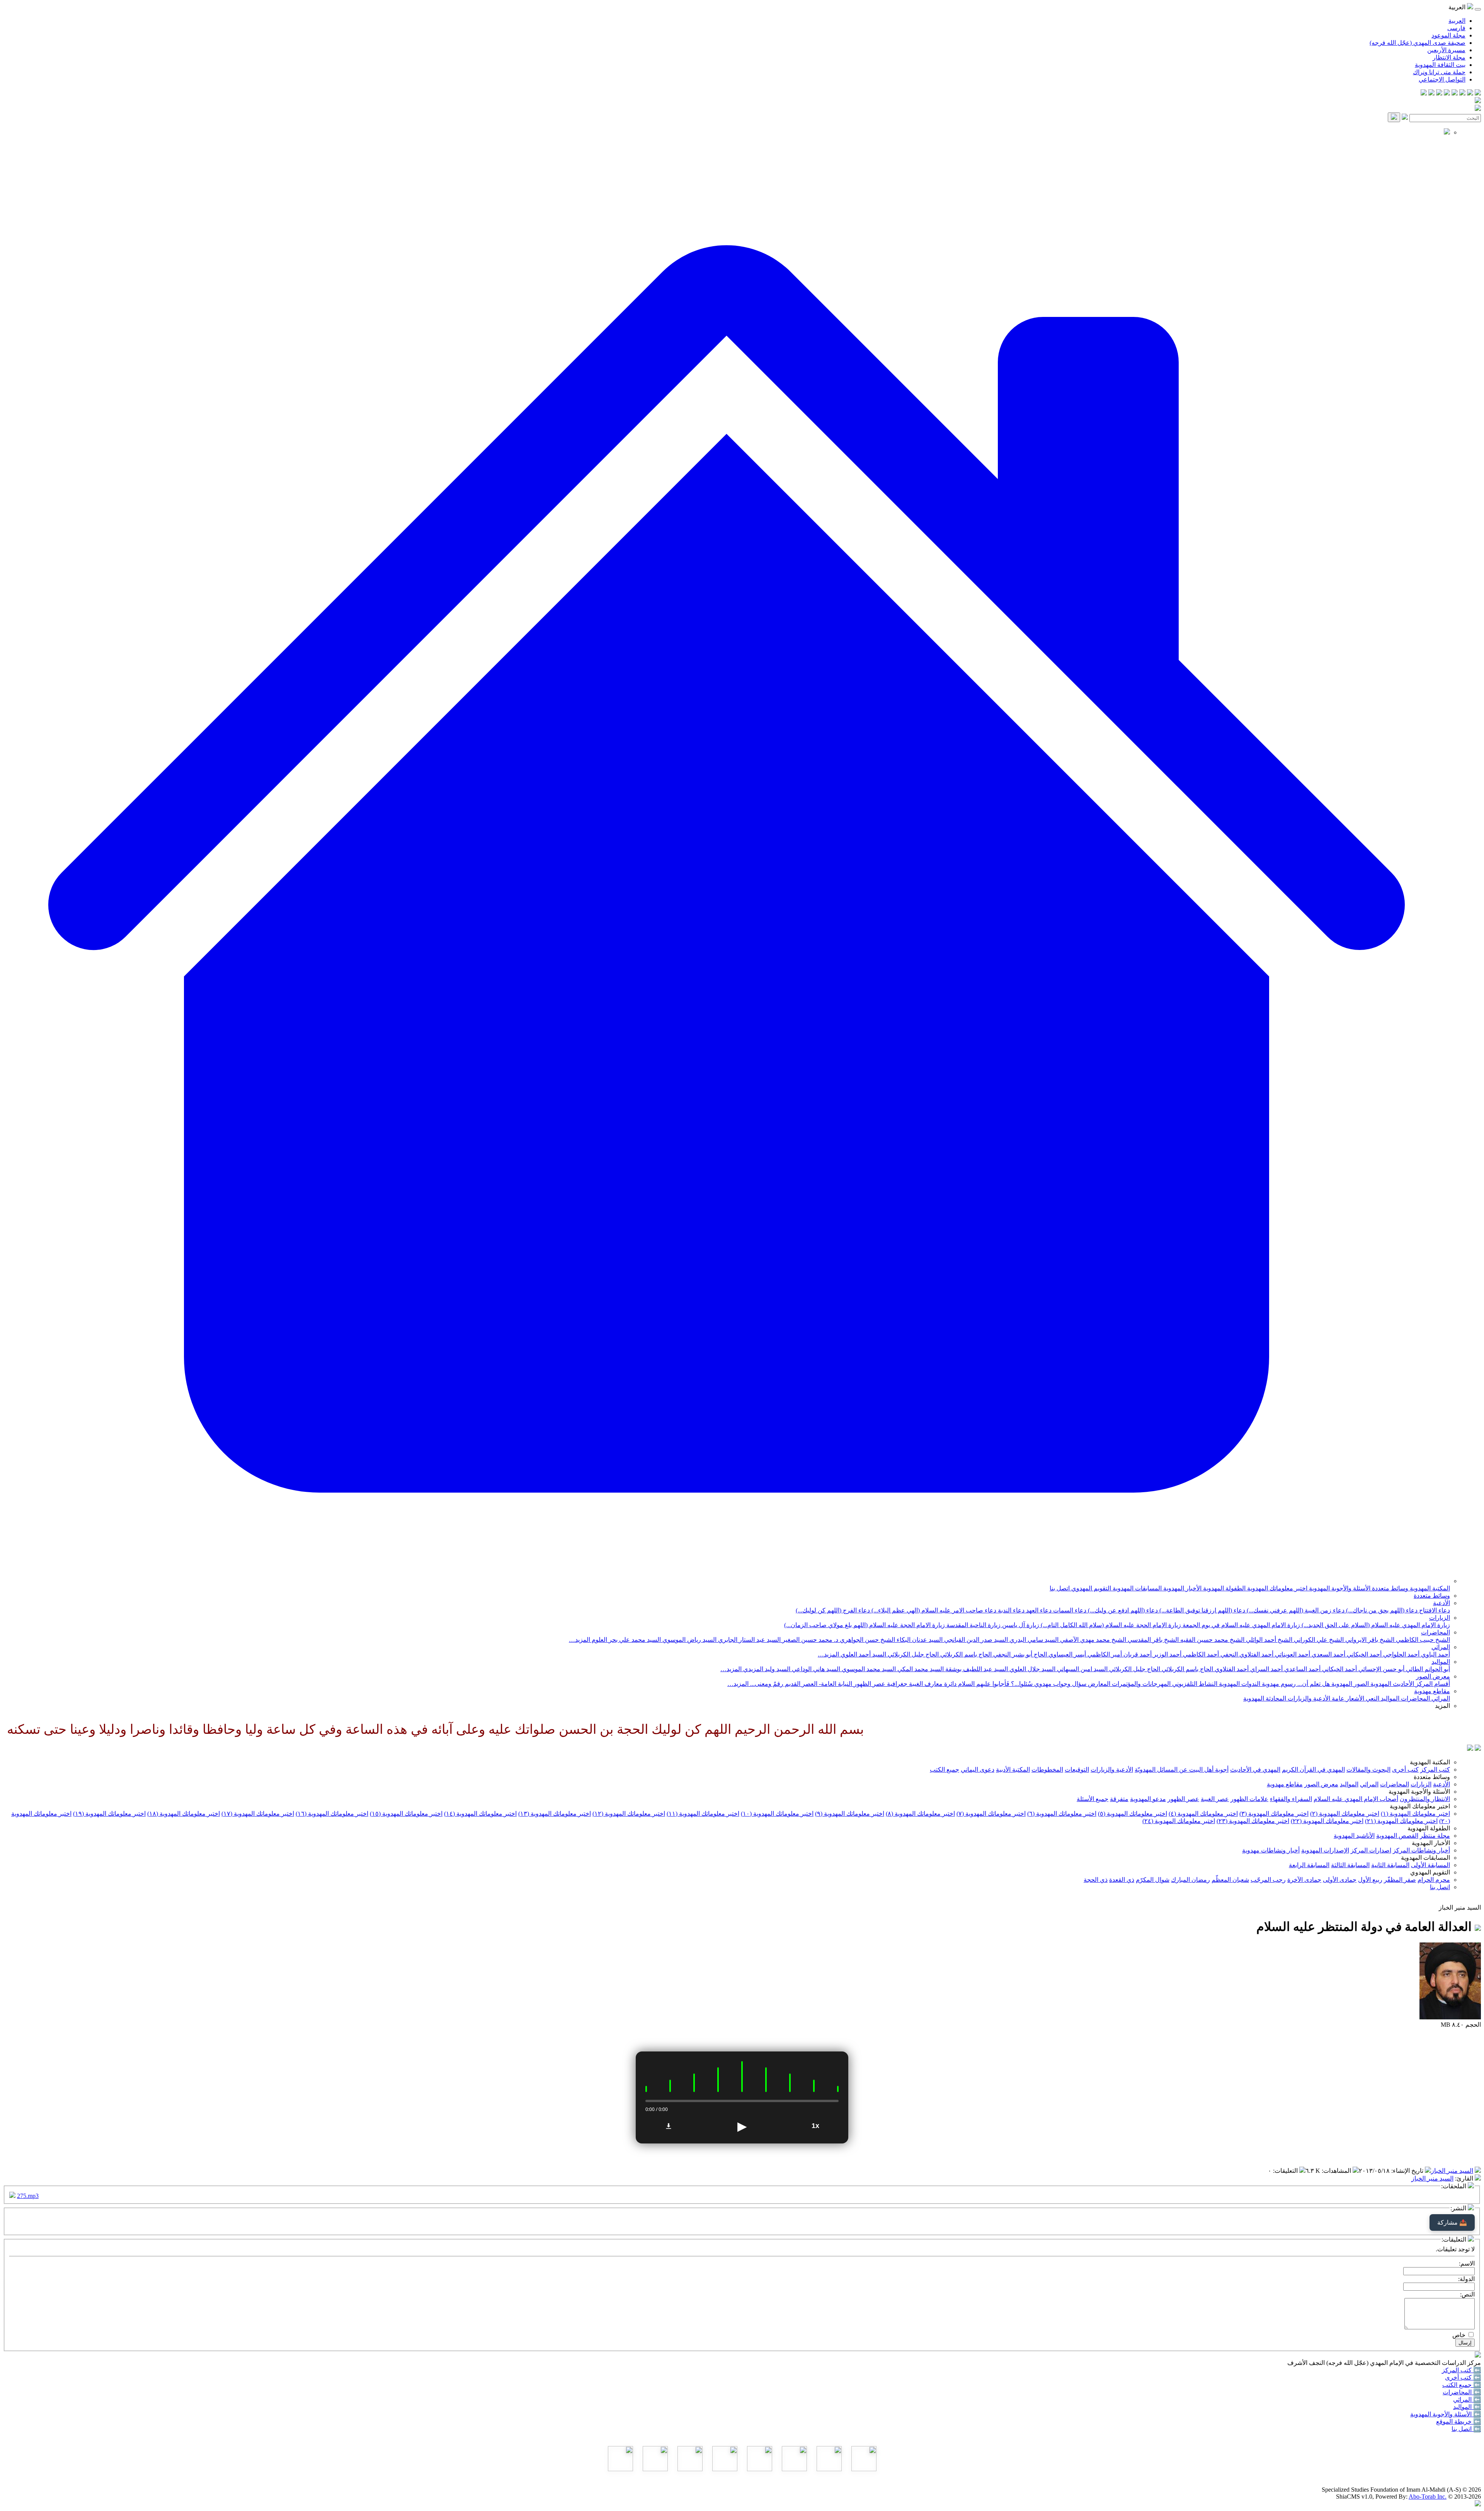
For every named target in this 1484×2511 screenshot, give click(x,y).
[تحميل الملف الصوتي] (669, 2126)
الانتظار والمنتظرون (1425, 1799)
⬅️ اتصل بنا (1466, 2429)
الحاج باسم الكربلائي (965, 1654)
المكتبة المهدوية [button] (1430, 1762)
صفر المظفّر (1400, 1880)
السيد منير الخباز (1452, 2171)
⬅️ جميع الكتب (1462, 2385)
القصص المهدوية (1397, 1836)
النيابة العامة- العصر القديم (818, 1684)
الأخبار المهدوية (1182, 1588)
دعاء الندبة (1010, 1610)
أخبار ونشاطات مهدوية (1271, 1850)
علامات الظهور (1249, 1799)
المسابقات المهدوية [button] (1425, 1858)
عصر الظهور (1183, 1799)
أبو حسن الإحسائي (1381, 1669)
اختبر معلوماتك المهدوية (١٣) (555, 1814)
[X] (1462, 93)
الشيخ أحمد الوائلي (1268, 1640)
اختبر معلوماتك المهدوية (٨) (920, 1814)
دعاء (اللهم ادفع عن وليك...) (1122, 1610)
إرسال (1465, 2343)
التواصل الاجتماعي (1442, 79)
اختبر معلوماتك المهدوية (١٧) (258, 1814)
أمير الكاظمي (1104, 1654)
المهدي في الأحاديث (1255, 1770)
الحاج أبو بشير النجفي (1019, 1654)
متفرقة (1119, 1799)
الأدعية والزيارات (1308, 1698)
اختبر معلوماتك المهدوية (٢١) (1401, 1821)
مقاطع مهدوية (1432, 1691)
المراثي (1441, 1647)
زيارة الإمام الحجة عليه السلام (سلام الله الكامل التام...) (1110, 1625)
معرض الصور (1433, 1676)
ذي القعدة (1122, 1880)
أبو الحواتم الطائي (1427, 1669)
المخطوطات (1047, 1770)
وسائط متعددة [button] (1432, 1777)
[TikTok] (1431, 93)
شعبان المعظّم (1230, 1880)
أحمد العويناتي (1292, 1654)
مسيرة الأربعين (1446, 50)
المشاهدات (1337, 2171)
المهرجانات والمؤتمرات (1140, 1684)
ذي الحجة (1096, 1880)
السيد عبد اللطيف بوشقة (976, 1669)
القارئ (1465, 2178)
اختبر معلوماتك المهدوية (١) (1415, 1814)
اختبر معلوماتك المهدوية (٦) (1062, 1814)
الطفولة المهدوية (1224, 1588)
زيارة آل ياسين (1020, 1625)
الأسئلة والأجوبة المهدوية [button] (1419, 1792)
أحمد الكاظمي (1200, 1654)
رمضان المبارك (1190, 1880)
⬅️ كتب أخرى (1463, 2377)
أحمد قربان (1137, 1654)
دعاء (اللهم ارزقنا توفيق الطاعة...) (1201, 1610)
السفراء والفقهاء (1291, 1799)
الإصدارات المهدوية (1325, 1850)
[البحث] (1394, 117)
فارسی (1456, 28)
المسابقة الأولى (1430, 1865)
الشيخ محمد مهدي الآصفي (1092, 1640)
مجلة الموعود (1448, 35)
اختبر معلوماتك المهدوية (1276, 1588)
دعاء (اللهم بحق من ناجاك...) (1381, 1610)
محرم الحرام (1434, 1880)
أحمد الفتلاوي (1231, 1669)
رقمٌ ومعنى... (766, 1684)
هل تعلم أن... (1313, 1684)
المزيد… (579, 1640)
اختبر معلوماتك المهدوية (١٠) (777, 1814)
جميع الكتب (945, 1770)
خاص (1459, 2335)
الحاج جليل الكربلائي (912, 1654)
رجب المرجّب (1268, 1880)
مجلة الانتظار (1449, 57)
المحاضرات (1435, 1632)
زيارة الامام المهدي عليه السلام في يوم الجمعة (1241, 1625)
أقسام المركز (1432, 1684)
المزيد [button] (1442, 1706)
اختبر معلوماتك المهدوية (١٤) (480, 1814)
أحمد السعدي (1328, 1654)
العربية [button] (1458, 7)
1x (815, 2126)
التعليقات (1286, 2171)
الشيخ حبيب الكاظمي (1422, 1640)
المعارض (1098, 1684)
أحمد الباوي (1435, 1654)
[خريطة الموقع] (1424, 93)
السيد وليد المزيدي (766, 1669)
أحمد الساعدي (1302, 1669)
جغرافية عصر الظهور (880, 1684)
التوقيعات (1077, 1770)
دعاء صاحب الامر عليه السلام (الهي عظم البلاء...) (933, 1610)
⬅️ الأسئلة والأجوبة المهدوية (1446, 2414)
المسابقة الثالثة (1350, 1865)
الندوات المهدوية (1239, 1684)
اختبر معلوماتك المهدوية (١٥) (406, 1814)
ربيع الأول (1370, 1880)
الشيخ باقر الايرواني (1369, 1640)
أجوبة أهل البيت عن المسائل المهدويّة (1182, 1770)
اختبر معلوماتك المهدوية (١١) (703, 1814)
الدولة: (1466, 2279)
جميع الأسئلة (1093, 1799)
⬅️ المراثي (1467, 2399)
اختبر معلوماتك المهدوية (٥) (1133, 1814)
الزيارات (1440, 1618)
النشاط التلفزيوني (1194, 1684)
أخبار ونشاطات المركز (1421, 1850)
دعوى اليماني (978, 1770)
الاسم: (1467, 2263)
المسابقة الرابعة (1309, 1865)
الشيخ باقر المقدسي (1152, 1640)
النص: (1467, 2294)
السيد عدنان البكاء (919, 1640)
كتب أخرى (1405, 1770)
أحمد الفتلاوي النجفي (1246, 1654)
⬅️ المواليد (1467, 2407)
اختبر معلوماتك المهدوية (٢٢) (1327, 1821)
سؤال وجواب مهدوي (1059, 1684)
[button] (727, 1581)
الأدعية (1441, 1603)
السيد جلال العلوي (1032, 1669)
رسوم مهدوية (1278, 1684)
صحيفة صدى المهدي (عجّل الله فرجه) (1418, 43)
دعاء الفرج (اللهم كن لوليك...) (833, 1610)
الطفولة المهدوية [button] (1429, 1828)
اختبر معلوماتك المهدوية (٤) (1203, 1814)
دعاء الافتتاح (1434, 1610)
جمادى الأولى (1340, 1880)
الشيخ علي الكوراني (1318, 1640)
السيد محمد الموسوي (868, 1669)
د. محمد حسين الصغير (809, 1640)
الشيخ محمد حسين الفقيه (1212, 1640)
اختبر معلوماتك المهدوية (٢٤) (1179, 1821)
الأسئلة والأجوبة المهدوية (1339, 1588)
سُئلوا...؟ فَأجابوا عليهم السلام (995, 1684)
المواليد (1441, 1662)
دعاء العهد (1038, 1610)
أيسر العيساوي (1066, 1654)
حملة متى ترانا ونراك (1439, 72)
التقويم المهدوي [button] (1430, 1872)
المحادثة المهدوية (1265, 1698)
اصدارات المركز (1371, 1850)
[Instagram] (1455, 93)
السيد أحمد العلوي (863, 1654)
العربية (1457, 21)
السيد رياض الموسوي (689, 1640)
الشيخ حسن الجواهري (867, 1640)
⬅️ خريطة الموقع (1458, 2422)
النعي (1372, 1698)
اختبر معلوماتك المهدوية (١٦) (332, 1814)
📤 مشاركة (1452, 2222)
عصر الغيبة (1215, 1799)
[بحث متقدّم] (1405, 118)
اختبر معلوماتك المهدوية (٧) (991, 1814)
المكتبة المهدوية (1429, 1588)
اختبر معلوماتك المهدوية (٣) (1274, 1814)
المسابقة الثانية (1390, 1865)
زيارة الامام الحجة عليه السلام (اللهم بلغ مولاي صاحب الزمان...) (865, 1625)
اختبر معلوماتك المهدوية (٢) (1345, 1814)
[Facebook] (1478, 93)
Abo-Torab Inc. (1428, 2497)
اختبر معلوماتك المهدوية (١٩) (109, 1814)
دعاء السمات (1069, 1610)
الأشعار (1354, 1698)
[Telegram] (1470, 93)
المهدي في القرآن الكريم (1313, 1770)
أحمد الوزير (1167, 1654)
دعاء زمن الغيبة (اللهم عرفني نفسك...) (1295, 1610)
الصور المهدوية (1349, 1684)
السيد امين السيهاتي (1082, 1669)
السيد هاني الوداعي (815, 1669)
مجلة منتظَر (1435, 1836)
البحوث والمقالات (1368, 1770)
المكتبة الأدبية (1013, 1770)
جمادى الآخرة (1304, 1880)
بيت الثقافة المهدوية (1440, 65)
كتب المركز (1435, 1770)
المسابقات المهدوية (1136, 1588)
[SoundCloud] (1439, 93)
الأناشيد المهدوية (1354, 1836)
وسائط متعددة (1389, 1588)
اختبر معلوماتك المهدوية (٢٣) (1253, 1821)
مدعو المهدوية (1148, 1799)
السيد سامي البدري (1033, 1640)
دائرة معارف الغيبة (932, 1684)
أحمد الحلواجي (1401, 1654)
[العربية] (1470, 1749)
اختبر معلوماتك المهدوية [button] (1420, 1806)
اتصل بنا (1060, 1588)
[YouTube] (1447, 93)
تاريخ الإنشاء (1408, 2171)
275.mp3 (28, 2196)
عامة (1337, 1698)
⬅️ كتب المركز (1461, 2370)
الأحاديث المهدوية (1391, 1684)
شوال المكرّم (1153, 1880)
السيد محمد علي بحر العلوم (625, 1640)
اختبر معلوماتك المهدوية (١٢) (629, 1814)
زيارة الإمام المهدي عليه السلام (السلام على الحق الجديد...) (1375, 1625)
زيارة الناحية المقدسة (973, 1625)
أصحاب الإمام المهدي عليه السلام (1356, 1799)
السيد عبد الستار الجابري (749, 1640)
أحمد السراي (1266, 1669)
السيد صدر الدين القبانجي (975, 1640)
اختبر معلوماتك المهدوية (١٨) (184, 1814)
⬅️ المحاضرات (1462, 2392)
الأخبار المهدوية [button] (1431, 1843)
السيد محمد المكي (920, 1669)
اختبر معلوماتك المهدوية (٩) (850, 1814)
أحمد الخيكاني (1363, 1654)
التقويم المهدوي (1090, 1588)
